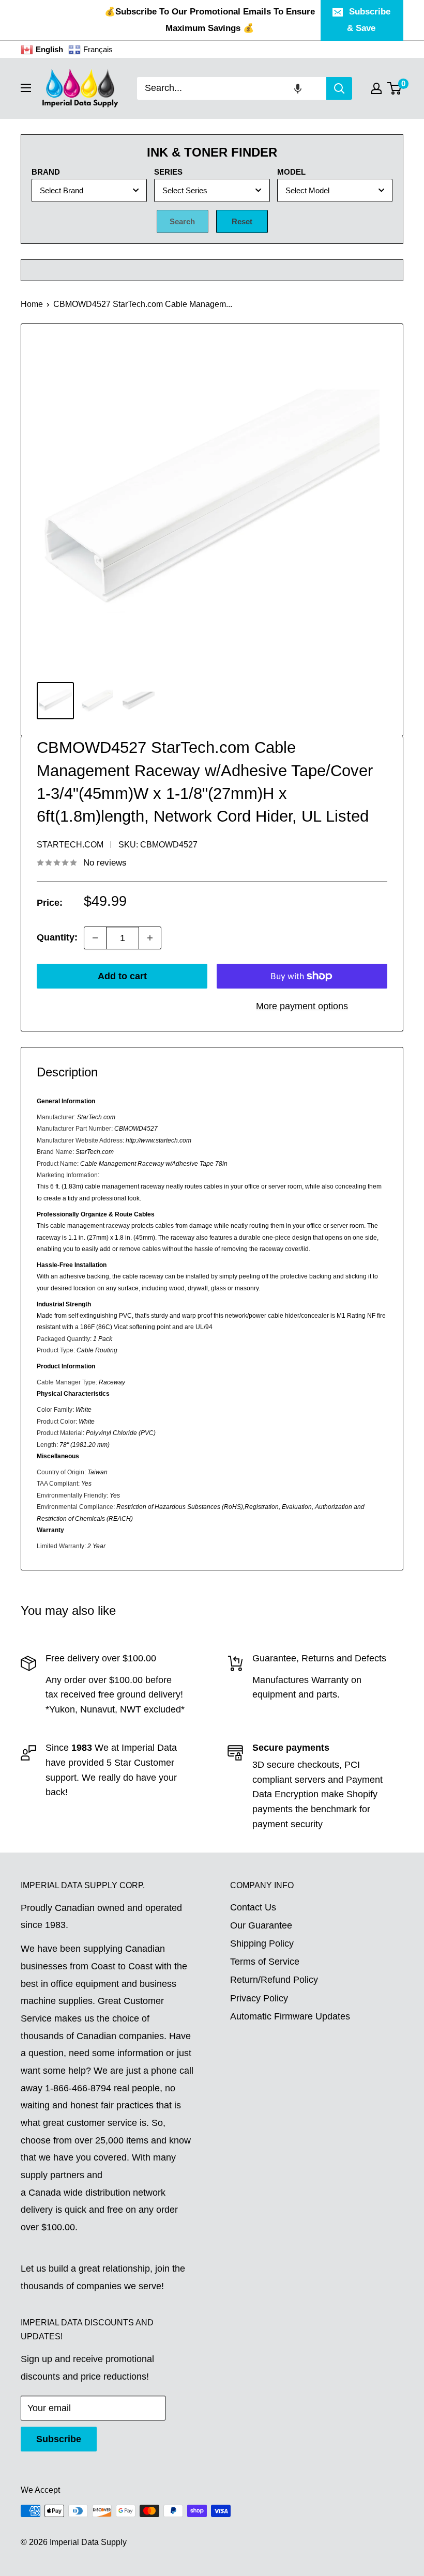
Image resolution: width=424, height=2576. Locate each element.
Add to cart (122, 976)
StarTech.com (70, 845)
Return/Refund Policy (274, 1980)
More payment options (302, 1006)
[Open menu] (26, 88)
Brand (46, 172)
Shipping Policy (262, 1943)
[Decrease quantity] (95, 938)
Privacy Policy (259, 1998)
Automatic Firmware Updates (290, 2016)
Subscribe (59, 2439)
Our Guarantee (261, 1925)
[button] (298, 88)
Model (291, 172)
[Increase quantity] (150, 938)
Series (168, 172)
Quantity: (57, 937)
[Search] (339, 88)
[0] (395, 88)
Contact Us (253, 1907)
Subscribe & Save (369, 20)
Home (32, 304)
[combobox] (232, 88)
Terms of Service (265, 1962)
